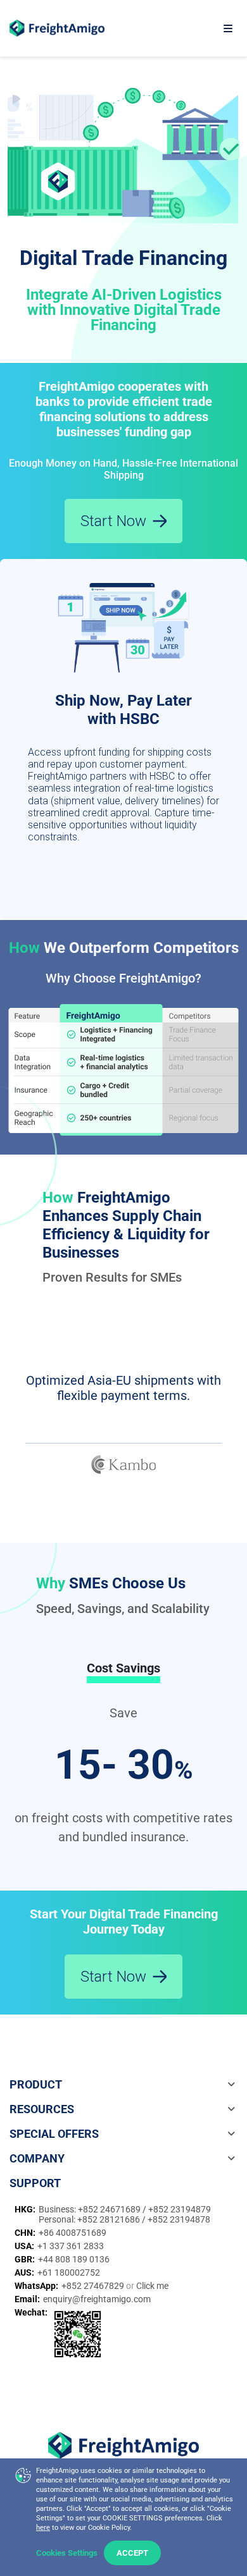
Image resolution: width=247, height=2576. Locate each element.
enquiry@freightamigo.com (97, 2299)
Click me (152, 2286)
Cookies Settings (67, 2553)
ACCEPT (132, 2553)
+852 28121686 (110, 2219)
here (43, 2528)
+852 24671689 (110, 2209)
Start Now (113, 521)
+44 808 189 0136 (74, 2259)
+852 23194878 (179, 2219)
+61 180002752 (69, 2272)
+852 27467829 (94, 2286)
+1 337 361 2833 (71, 2246)
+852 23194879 (180, 2209)
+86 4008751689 (73, 2233)
